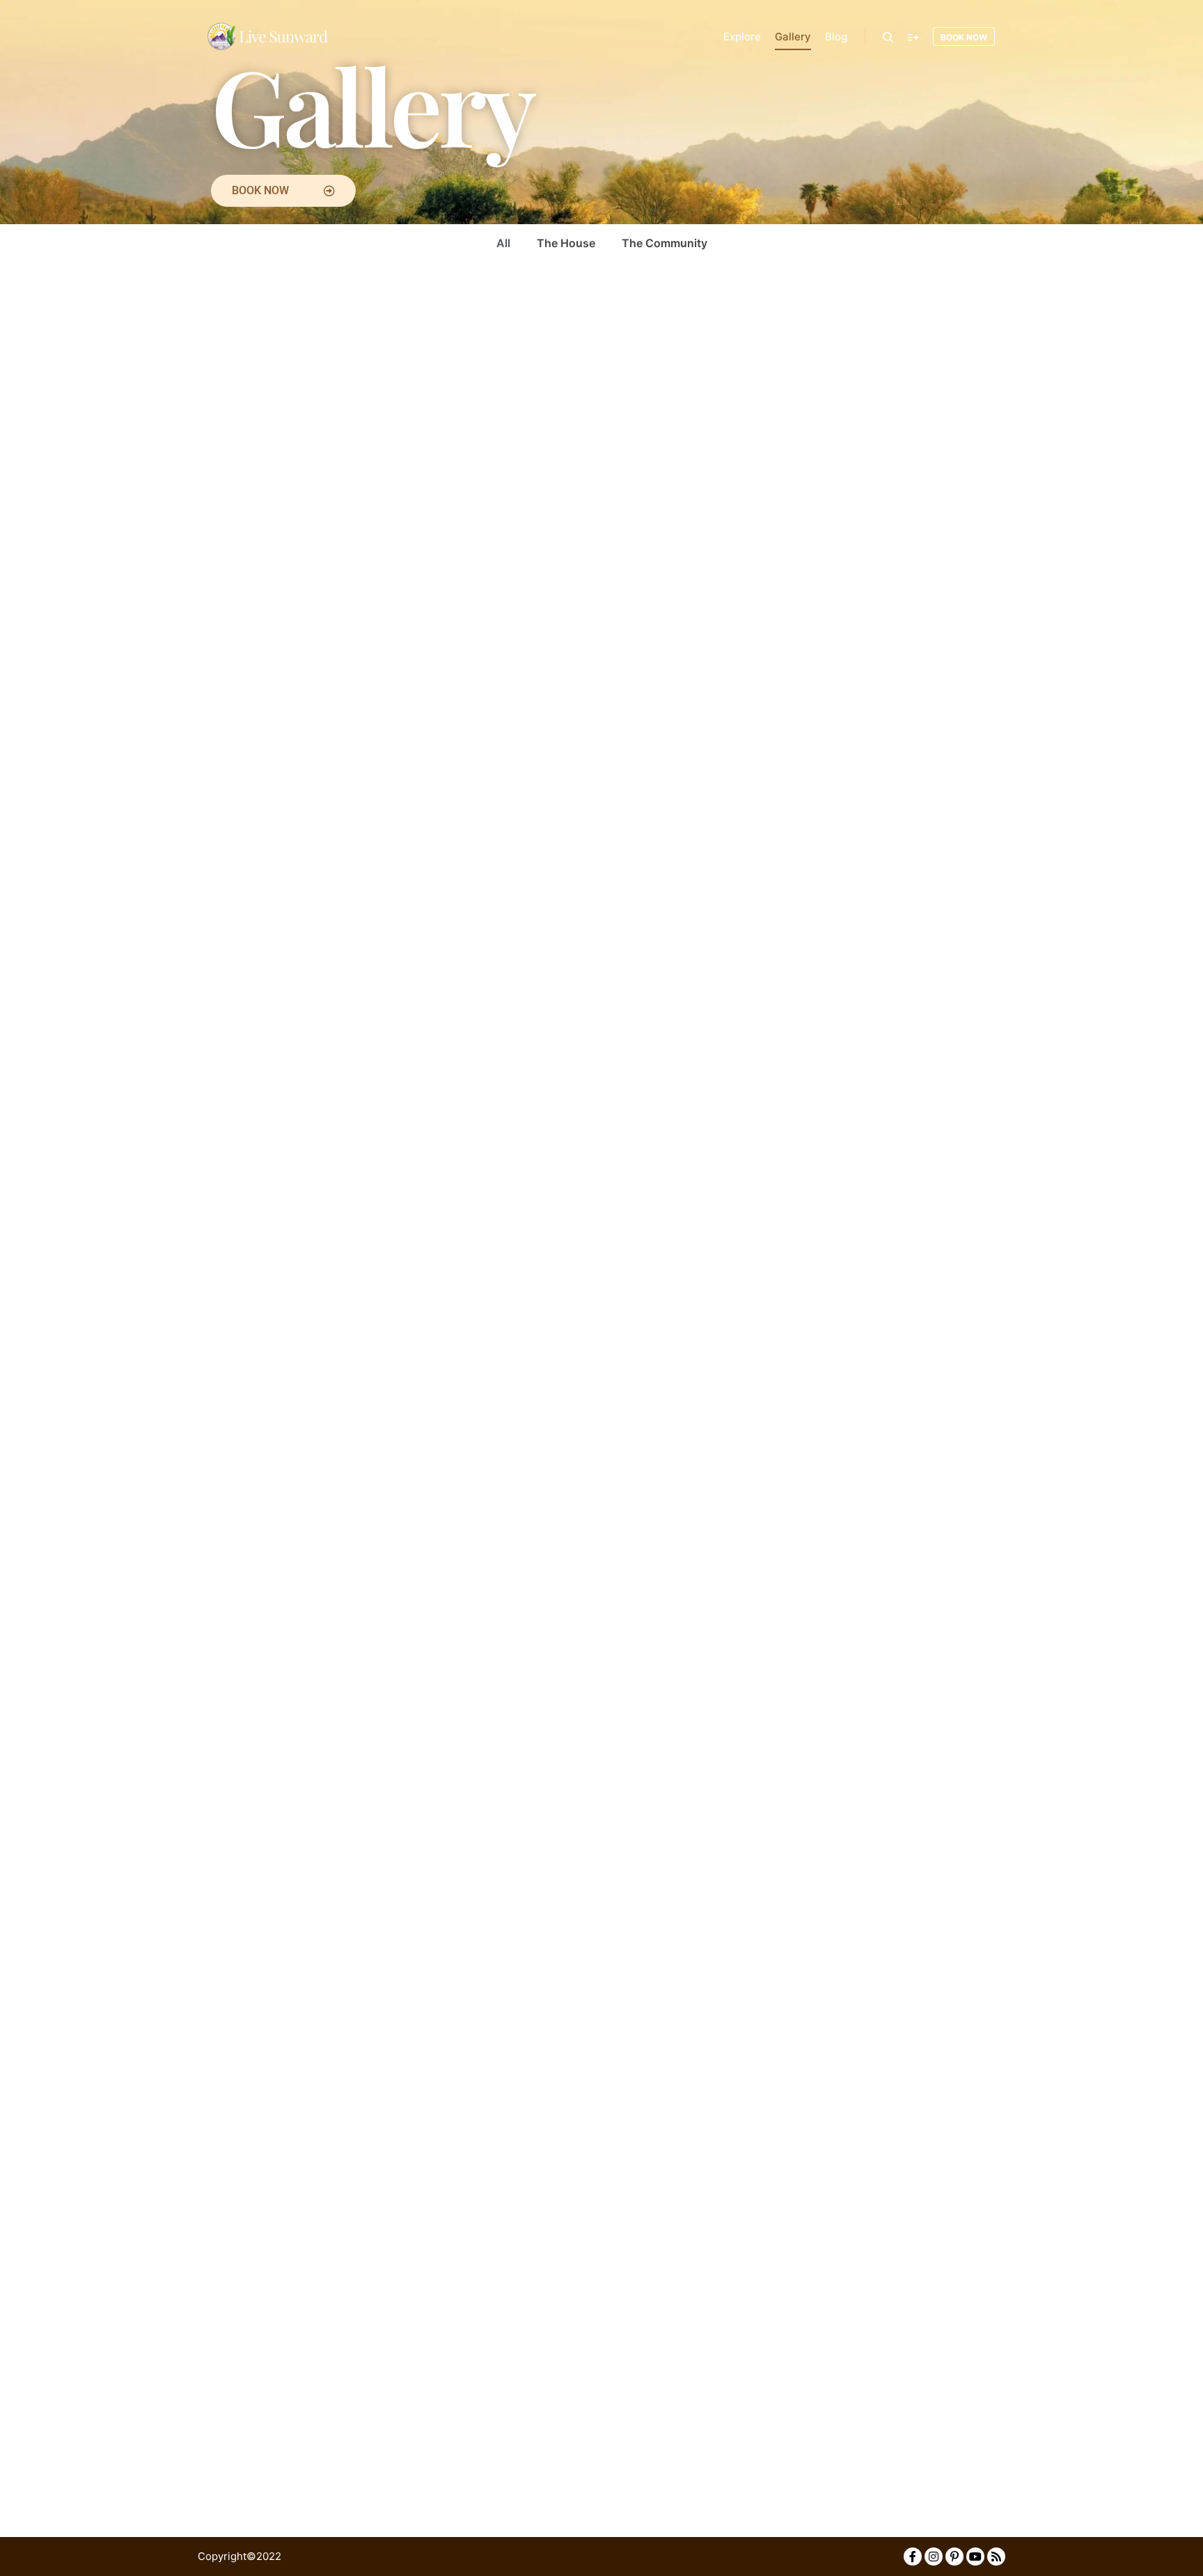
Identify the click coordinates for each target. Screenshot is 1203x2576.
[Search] (888, 38)
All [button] (503, 243)
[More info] (913, 38)
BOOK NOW (964, 37)
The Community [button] (665, 243)
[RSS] (996, 2557)
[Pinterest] (954, 2557)
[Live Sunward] (267, 37)
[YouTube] (975, 2557)
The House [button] (566, 243)
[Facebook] (913, 2557)
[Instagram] (934, 2557)
